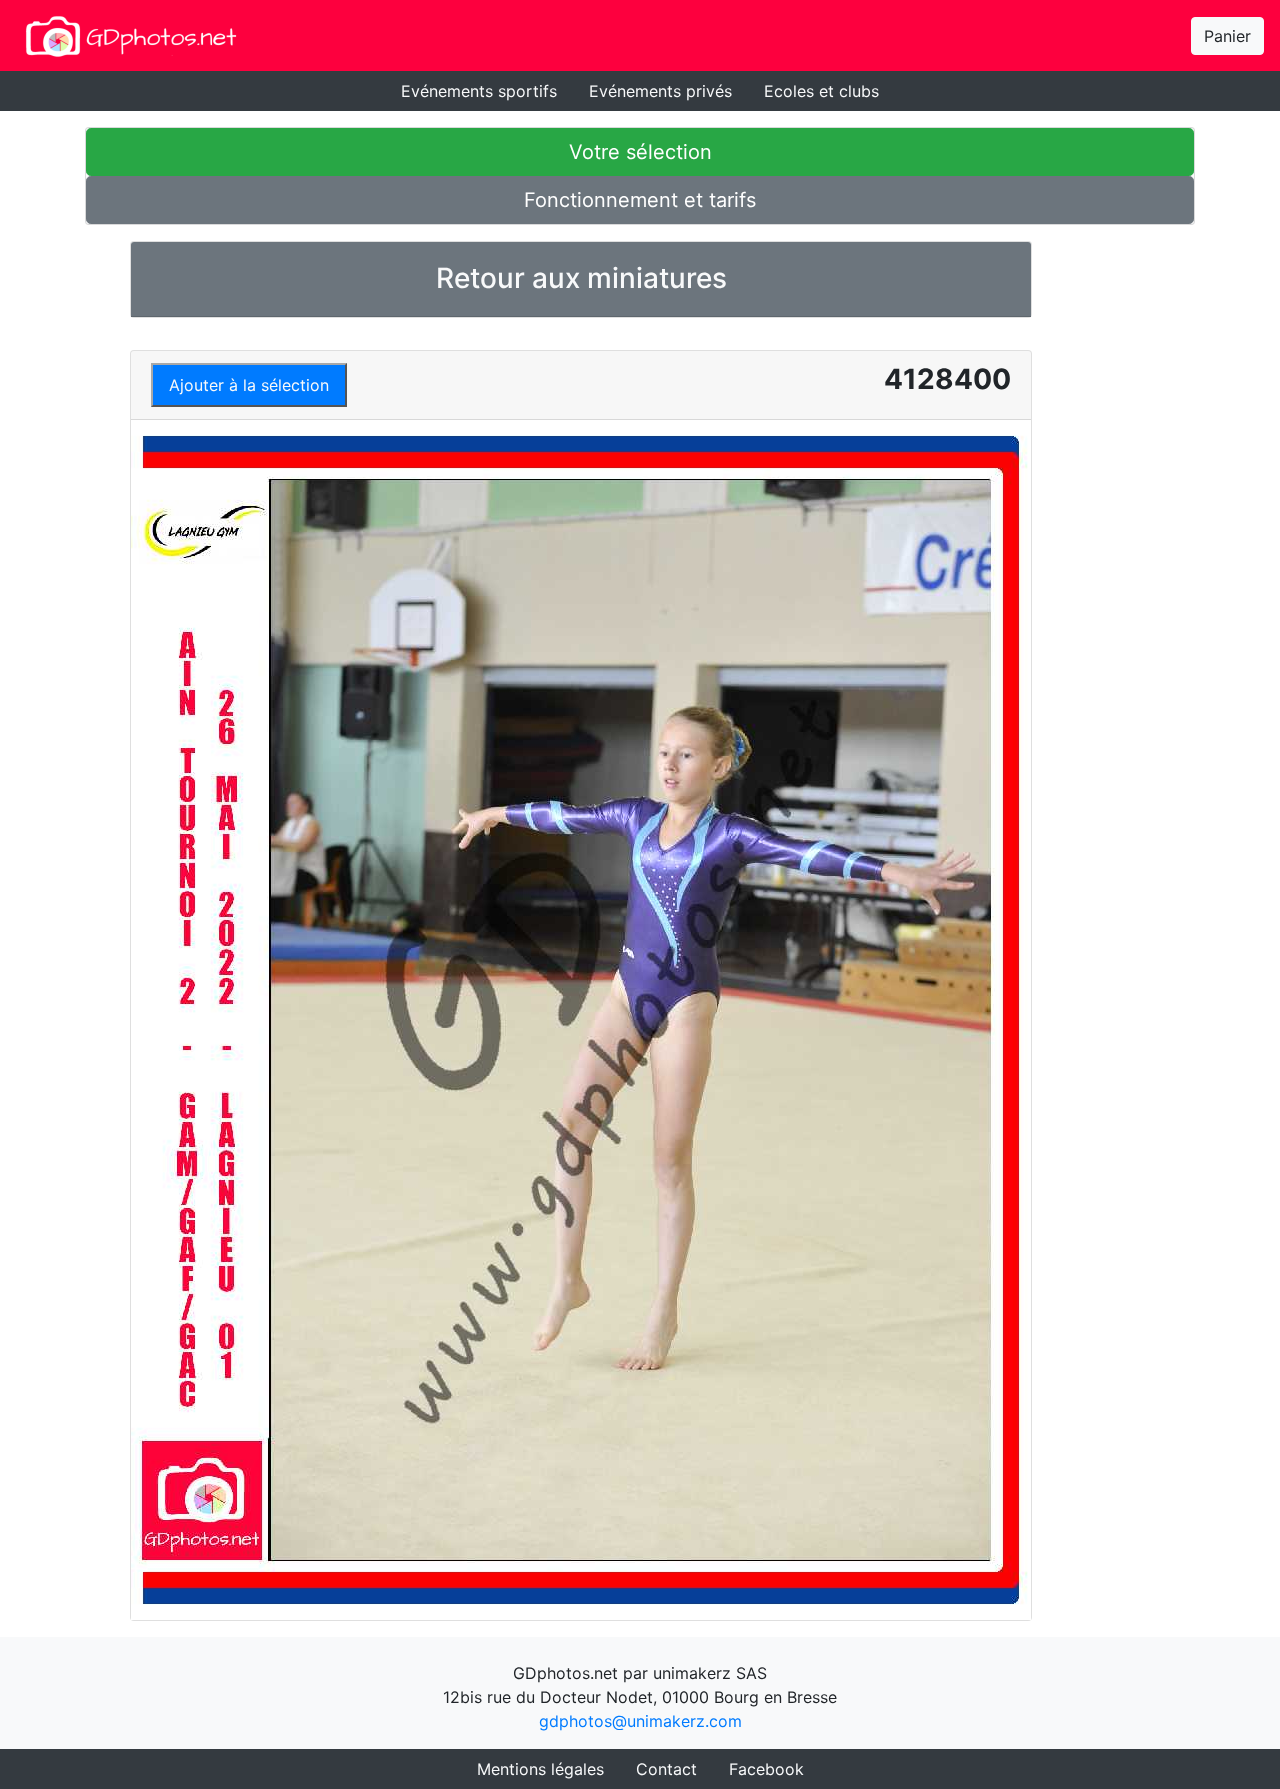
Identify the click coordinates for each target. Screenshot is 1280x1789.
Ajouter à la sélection (249, 385)
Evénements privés (660, 91)
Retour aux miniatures (581, 278)
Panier (1227, 36)
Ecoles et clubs (821, 91)
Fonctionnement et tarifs (640, 200)
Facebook (766, 1769)
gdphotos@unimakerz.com (640, 1721)
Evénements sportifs (479, 91)
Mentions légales (540, 1769)
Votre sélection (640, 152)
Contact (666, 1769)
